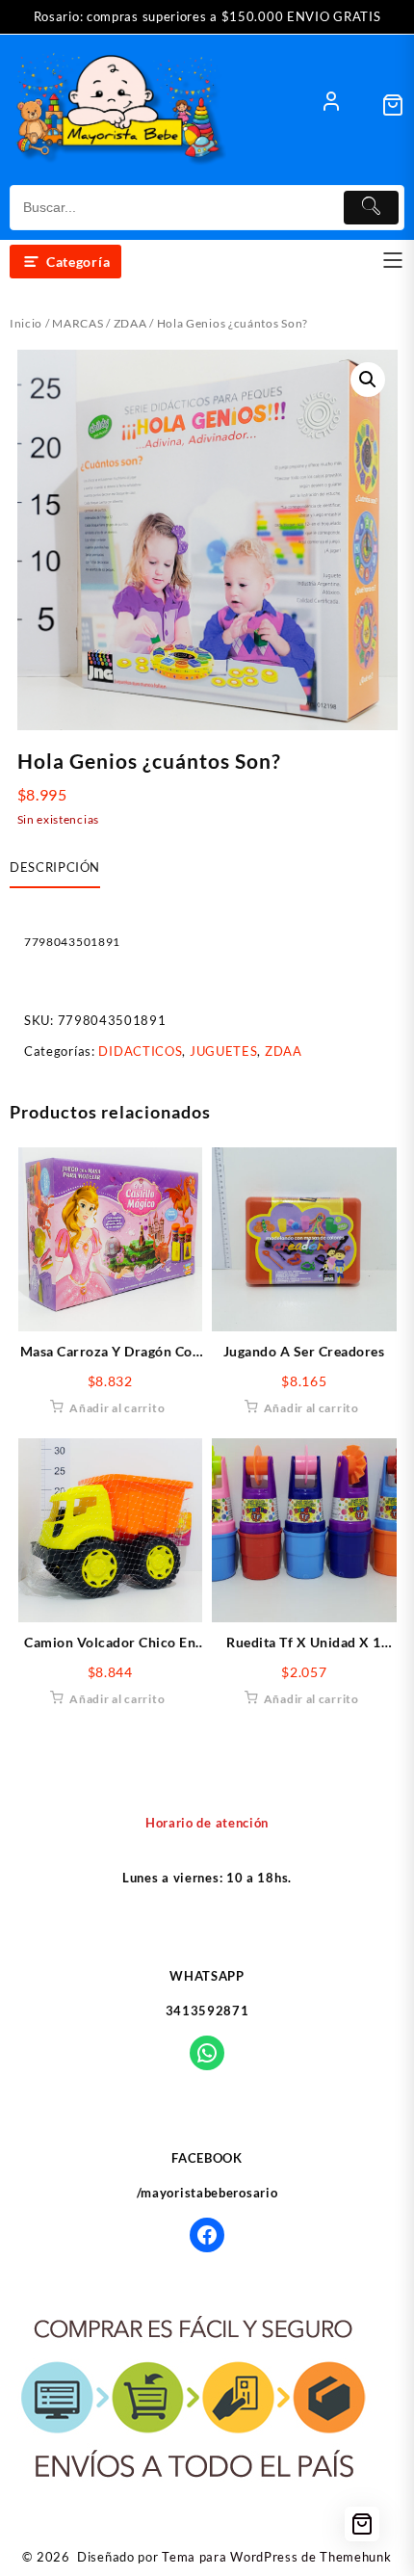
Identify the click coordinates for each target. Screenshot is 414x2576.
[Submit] (372, 208)
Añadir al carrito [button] (117, 1408)
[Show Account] (331, 105)
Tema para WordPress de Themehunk (276, 2557)
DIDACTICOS (140, 1051)
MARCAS (78, 323)
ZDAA (130, 323)
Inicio (26, 323)
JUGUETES (224, 1051)
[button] (368, 380)
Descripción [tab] (55, 867)
